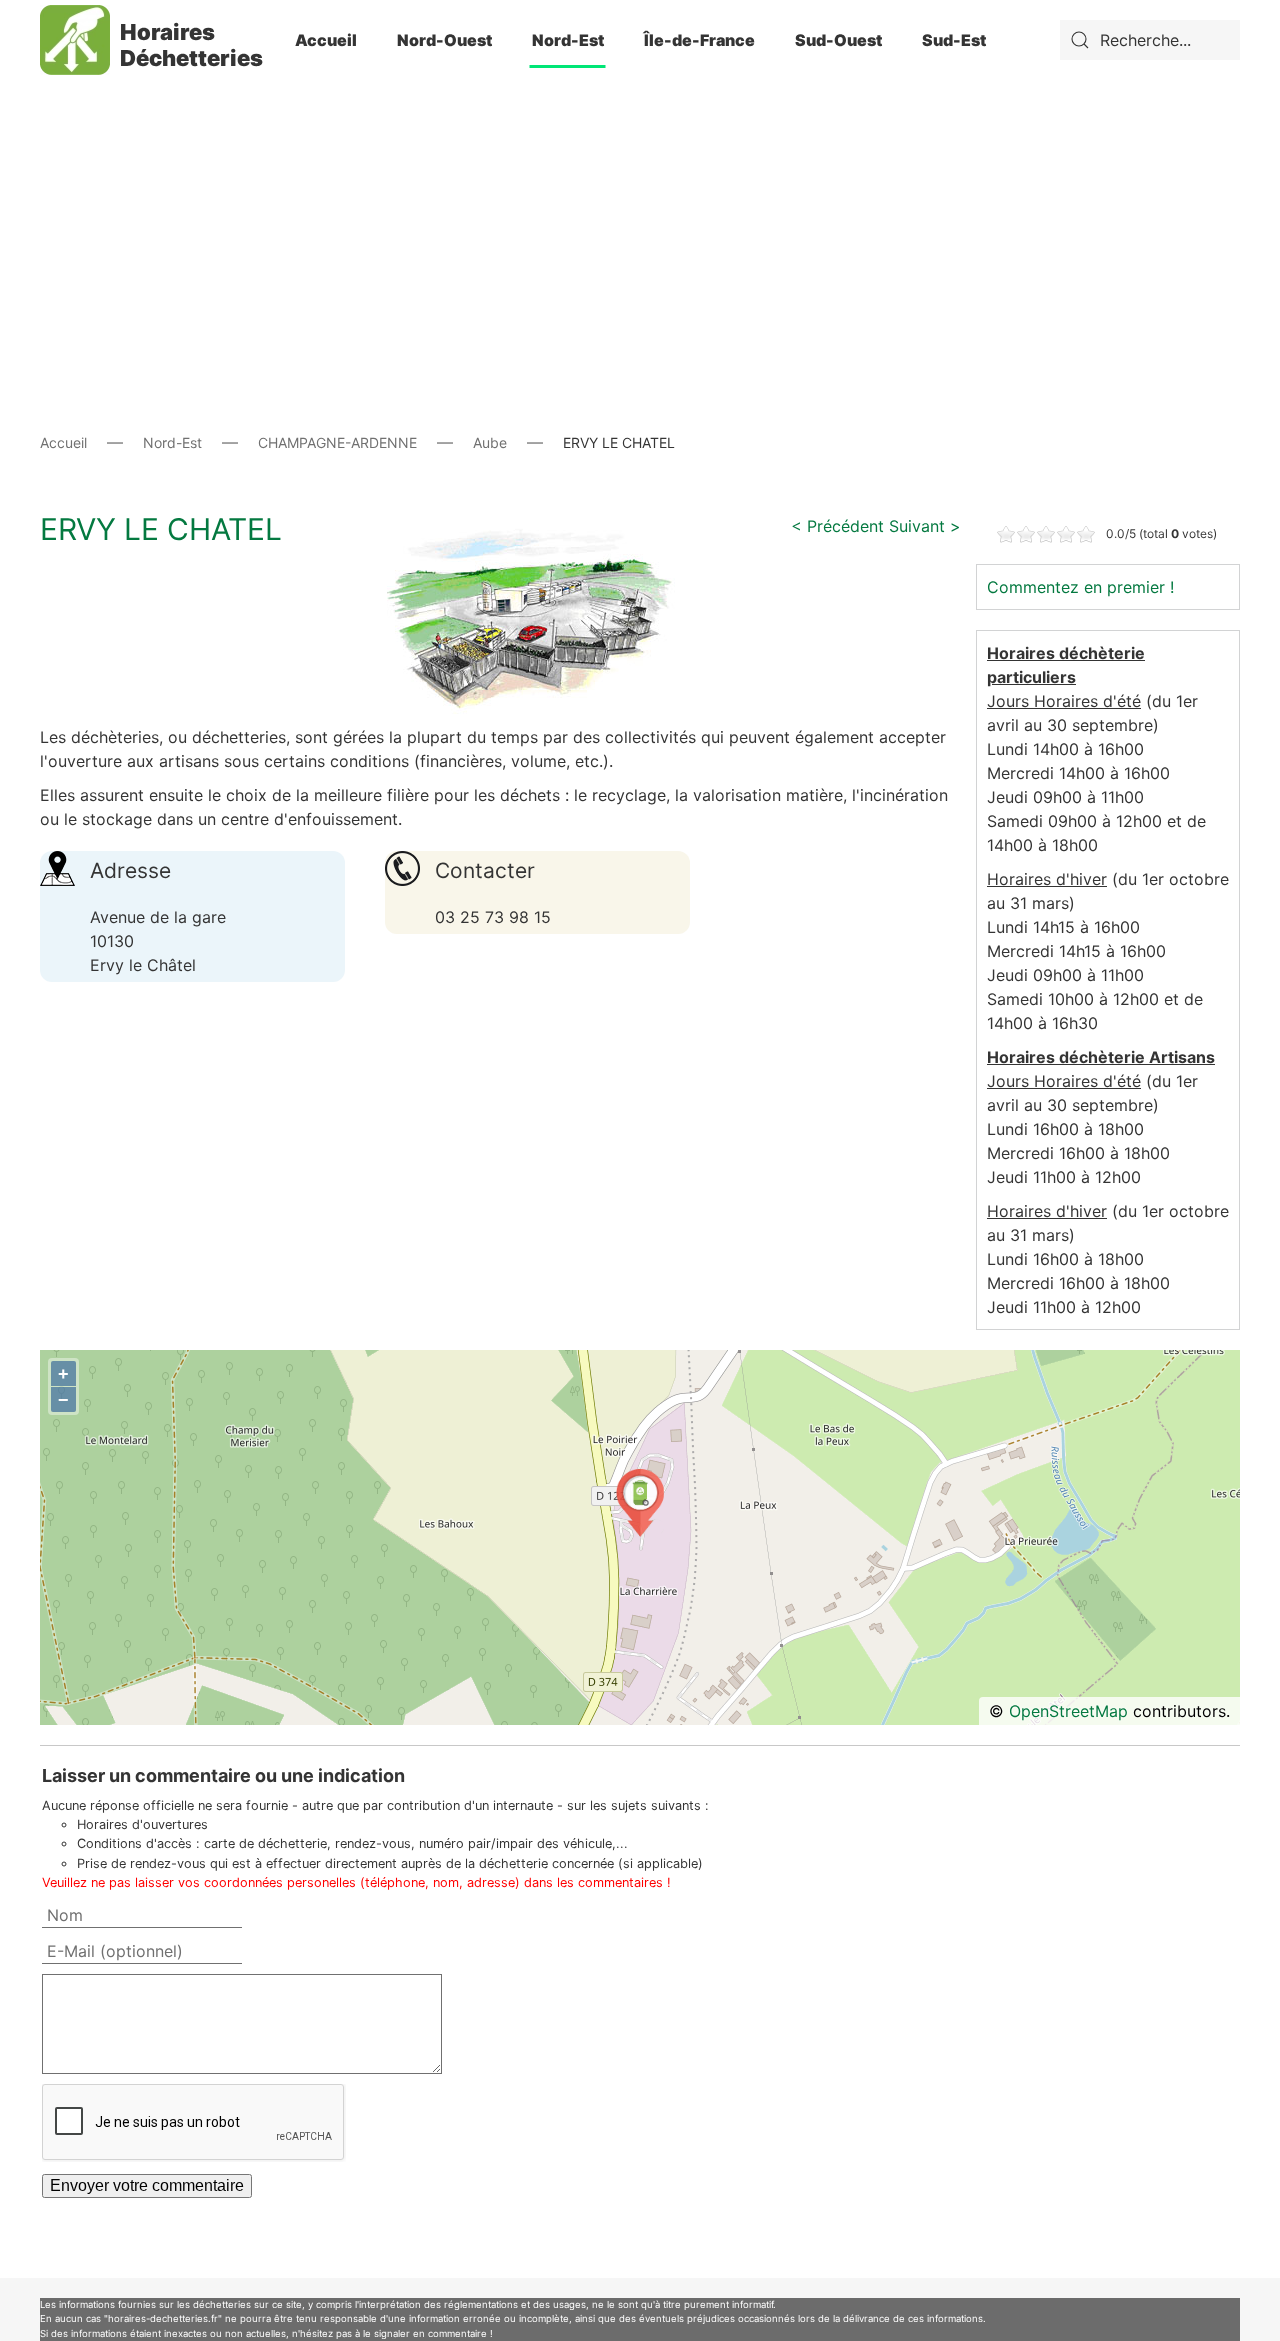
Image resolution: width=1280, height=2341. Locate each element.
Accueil (326, 40)
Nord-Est (568, 40)
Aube (490, 442)
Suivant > (925, 526)
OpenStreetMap (1068, 1711)
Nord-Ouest (444, 40)
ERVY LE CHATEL (161, 529)
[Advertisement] (640, 220)
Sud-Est (954, 40)
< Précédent (837, 526)
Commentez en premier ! (1080, 587)
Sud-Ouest (838, 40)
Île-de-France (699, 40)
